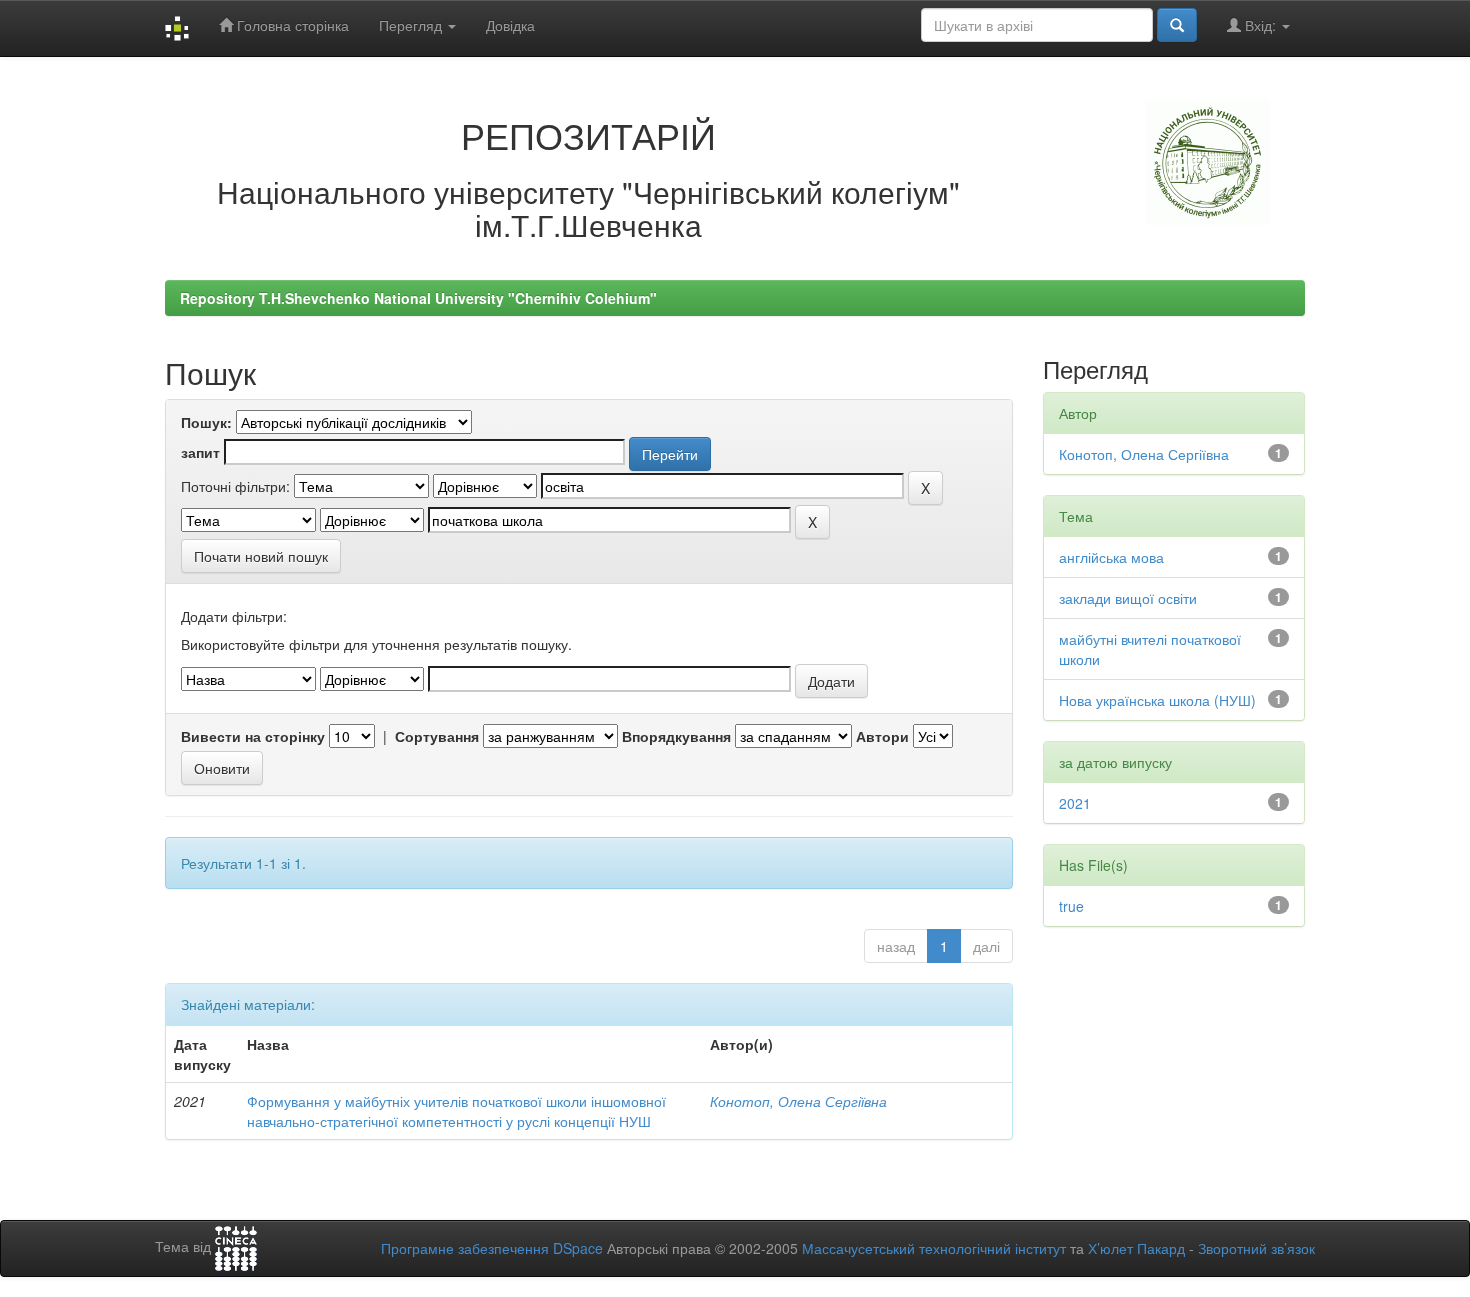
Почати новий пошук (261, 556)
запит (200, 452)
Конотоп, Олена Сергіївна (798, 1101)
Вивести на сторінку (253, 736)
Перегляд (412, 25)
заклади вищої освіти (1128, 598)
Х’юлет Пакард (1136, 1248)
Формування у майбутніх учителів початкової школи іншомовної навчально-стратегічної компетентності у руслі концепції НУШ (456, 1111)
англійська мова (1111, 557)
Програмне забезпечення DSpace (492, 1248)
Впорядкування (676, 736)
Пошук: (206, 422)
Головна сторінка (291, 25)
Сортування (437, 736)
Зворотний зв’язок (1256, 1248)
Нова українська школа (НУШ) (1157, 700)
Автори (882, 736)
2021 (1075, 803)
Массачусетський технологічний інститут (934, 1248)
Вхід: (1260, 25)
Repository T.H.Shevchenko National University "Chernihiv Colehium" (418, 298)
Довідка (510, 25)
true (1071, 906)
